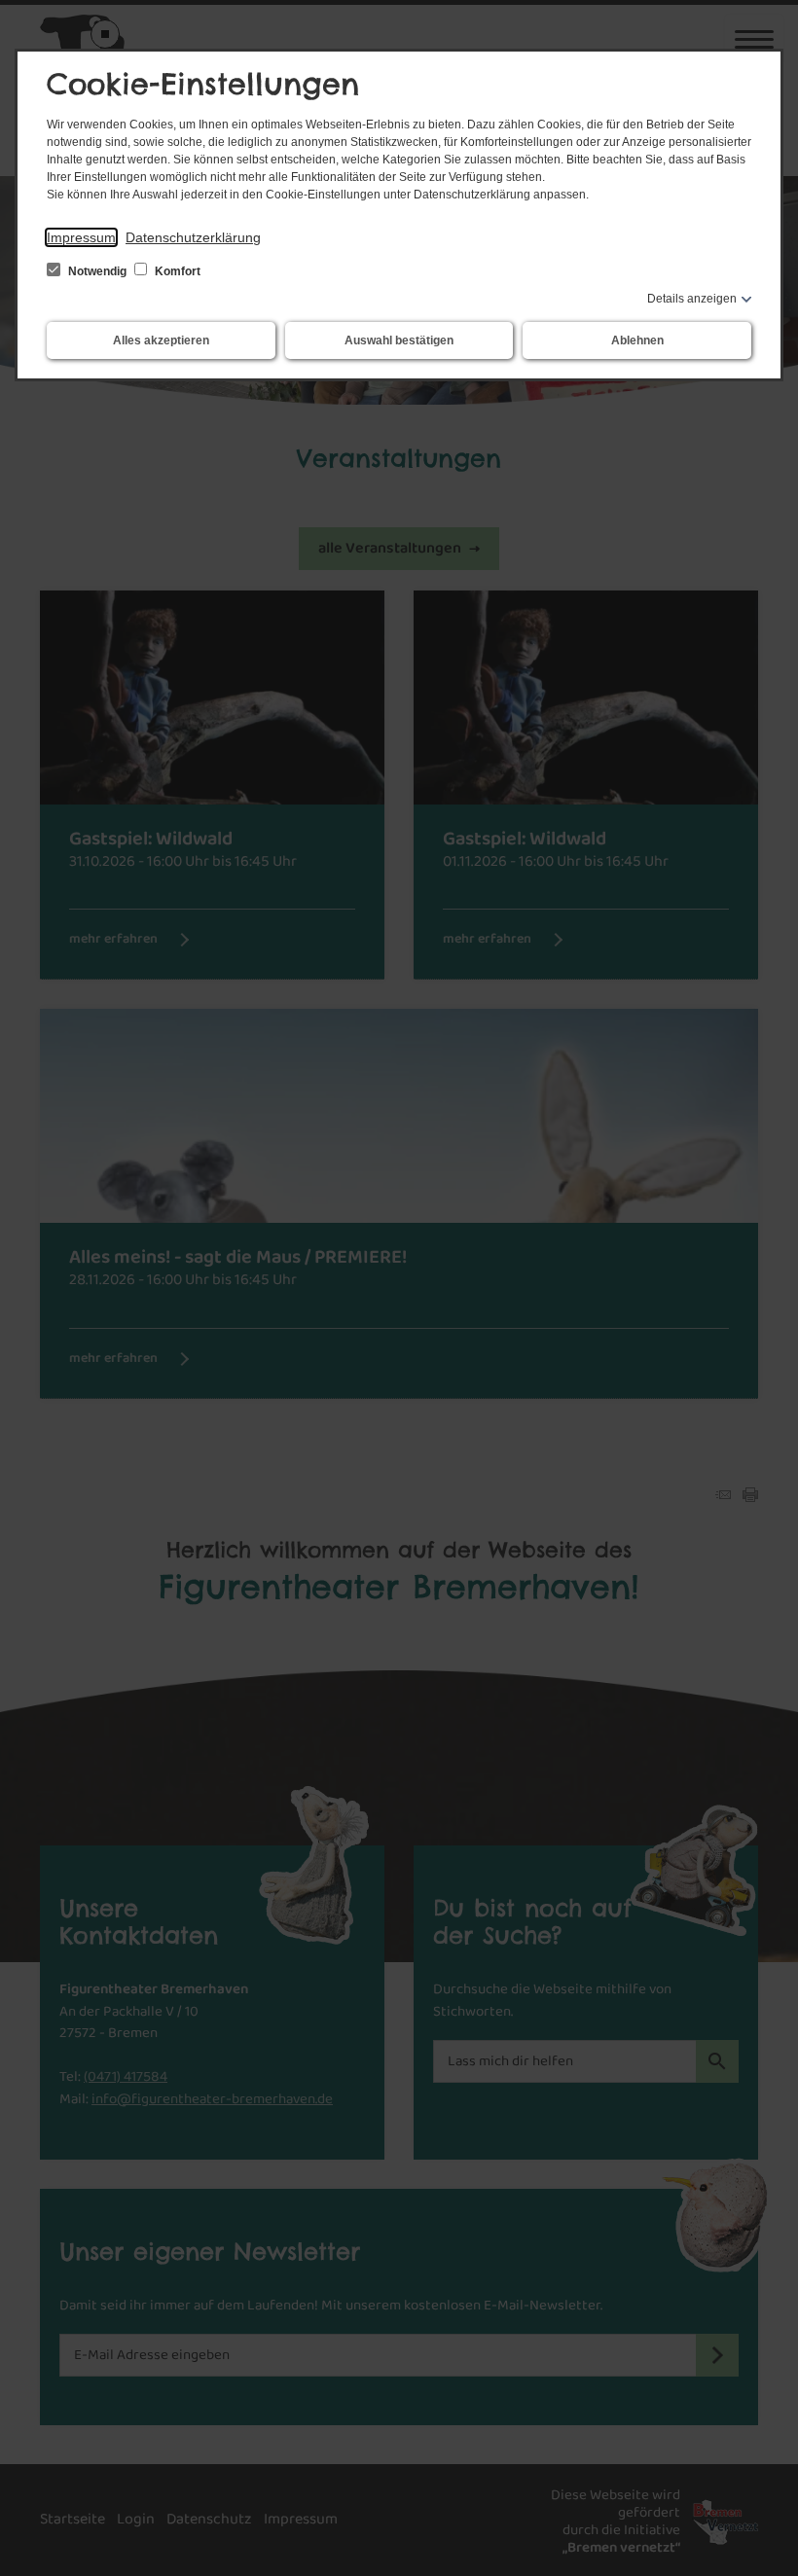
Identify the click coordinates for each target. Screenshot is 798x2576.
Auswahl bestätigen (399, 340)
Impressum (81, 237)
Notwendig (97, 271)
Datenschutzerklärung (193, 237)
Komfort (176, 271)
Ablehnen (637, 340)
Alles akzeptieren (161, 340)
